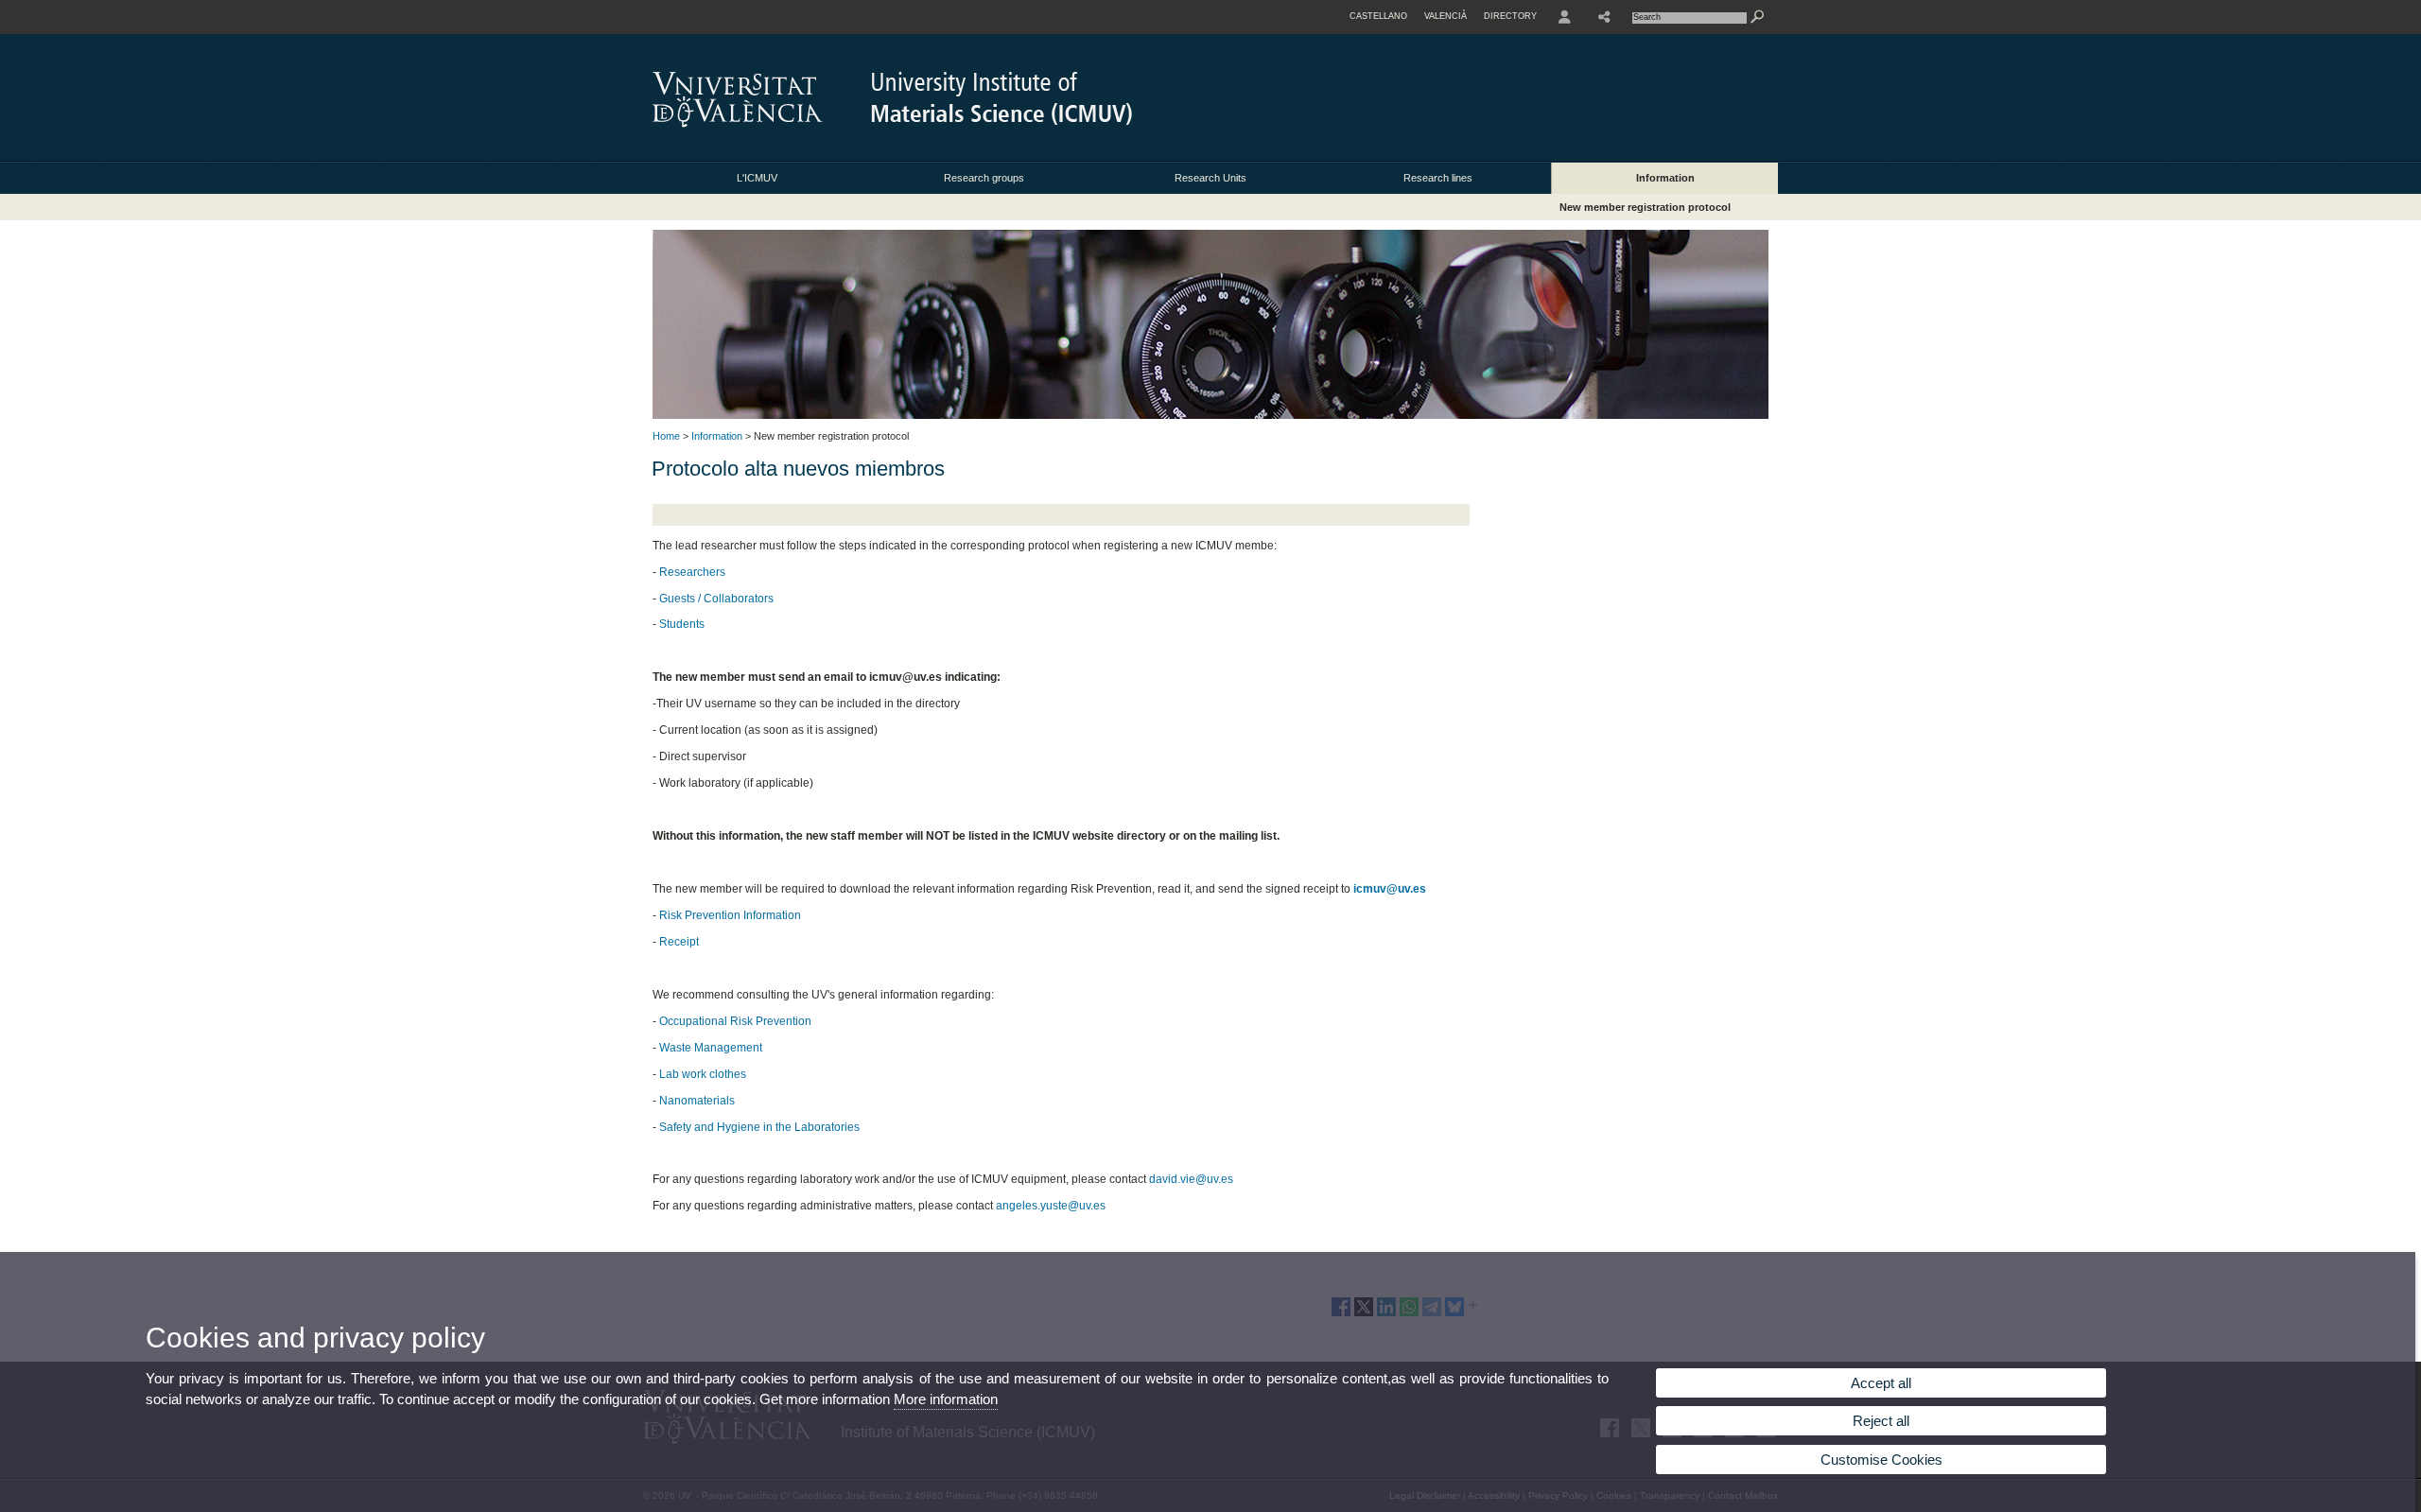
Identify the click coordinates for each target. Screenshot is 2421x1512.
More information (946, 1399)
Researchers (692, 572)
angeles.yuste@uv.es (1051, 1206)
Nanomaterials (697, 1101)
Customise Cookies (1881, 1460)
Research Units (1210, 178)
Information (1665, 178)
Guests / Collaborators (716, 599)
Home (666, 436)
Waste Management (711, 1048)
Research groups (984, 178)
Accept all (1881, 1383)
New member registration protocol (1645, 207)
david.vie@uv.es (1191, 1179)
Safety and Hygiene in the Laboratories (759, 1127)
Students (682, 624)
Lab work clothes (703, 1074)
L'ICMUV (757, 178)
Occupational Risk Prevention (735, 1021)
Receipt (679, 942)
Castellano (1378, 16)
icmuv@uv (1382, 889)
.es (1418, 889)
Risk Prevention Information (730, 915)
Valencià (1446, 16)
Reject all (1881, 1421)
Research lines (1438, 178)
